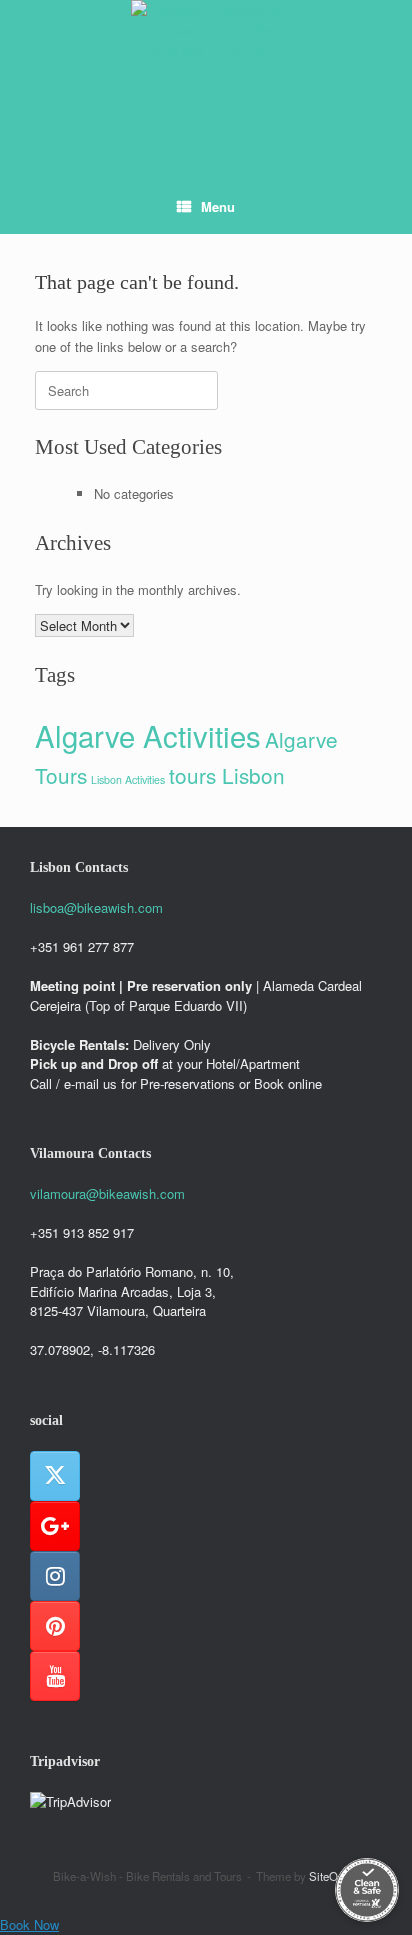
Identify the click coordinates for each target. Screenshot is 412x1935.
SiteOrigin (334, 1876)
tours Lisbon (227, 775)
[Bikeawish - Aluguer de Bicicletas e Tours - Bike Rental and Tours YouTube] (55, 1676)
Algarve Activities (148, 735)
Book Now (29, 1924)
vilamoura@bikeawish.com (107, 1193)
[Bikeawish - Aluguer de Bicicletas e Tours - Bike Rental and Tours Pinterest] (55, 1626)
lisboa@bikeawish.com (96, 907)
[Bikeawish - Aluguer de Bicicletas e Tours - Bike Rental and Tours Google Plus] (55, 1526)
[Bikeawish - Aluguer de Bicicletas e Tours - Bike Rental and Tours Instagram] (55, 1576)
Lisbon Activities (128, 779)
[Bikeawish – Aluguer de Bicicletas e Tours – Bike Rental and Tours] (206, 75)
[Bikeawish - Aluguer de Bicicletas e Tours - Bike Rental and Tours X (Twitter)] (55, 1476)
